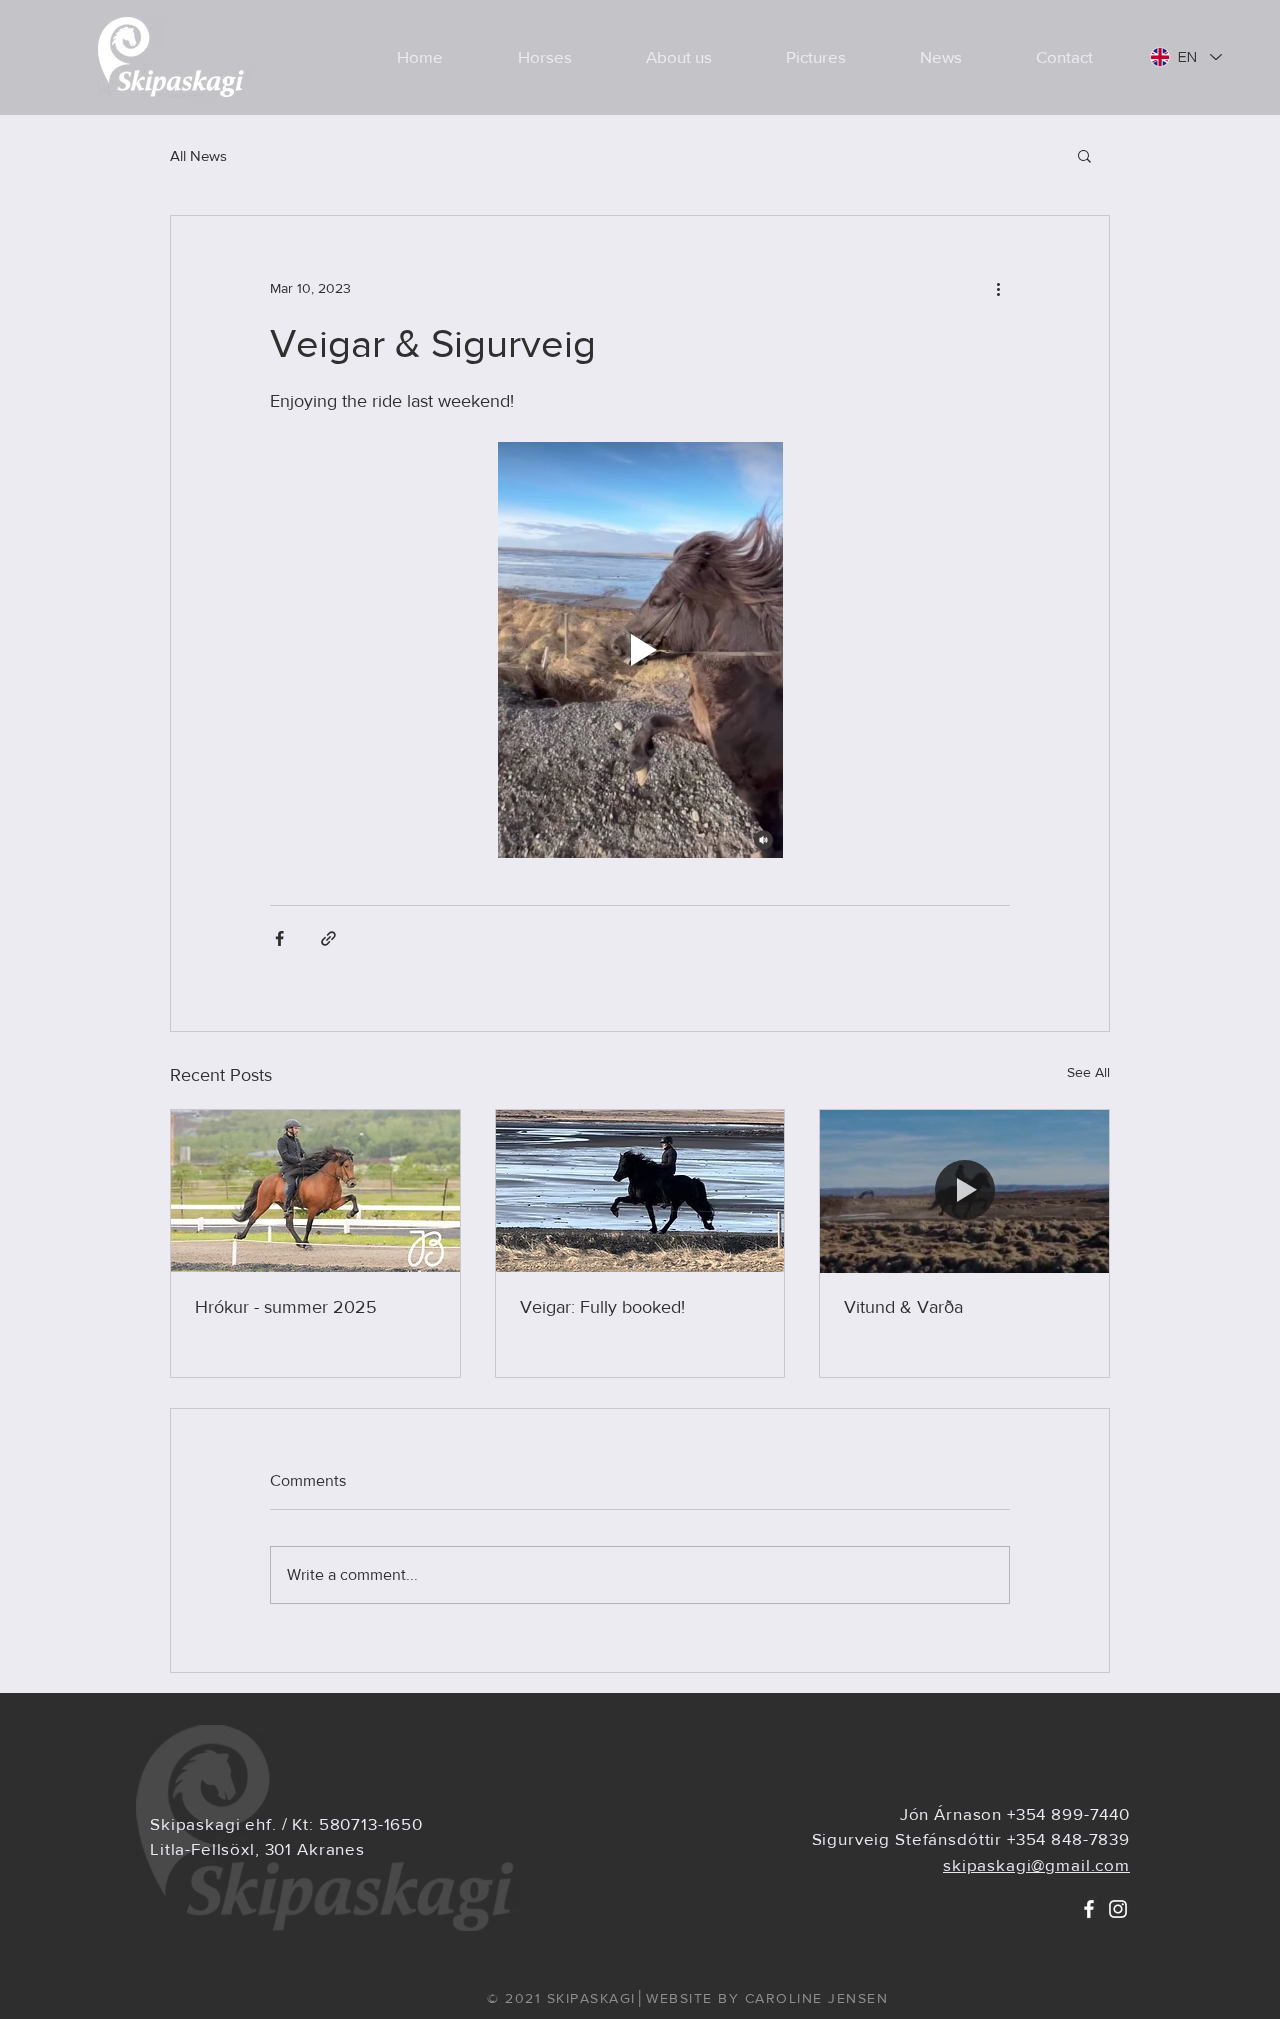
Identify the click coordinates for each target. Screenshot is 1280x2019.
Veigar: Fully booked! (602, 1307)
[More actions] (998, 288)
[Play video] (640, 650)
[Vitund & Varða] (964, 1191)
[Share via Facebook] (279, 938)
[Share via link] (328, 938)
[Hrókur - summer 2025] (315, 1191)
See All (1088, 1072)
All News (198, 155)
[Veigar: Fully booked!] (640, 1191)
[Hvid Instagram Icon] (1118, 1909)
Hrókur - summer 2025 (286, 1307)
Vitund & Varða (903, 1307)
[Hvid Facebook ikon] (1089, 1909)
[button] (1084, 155)
